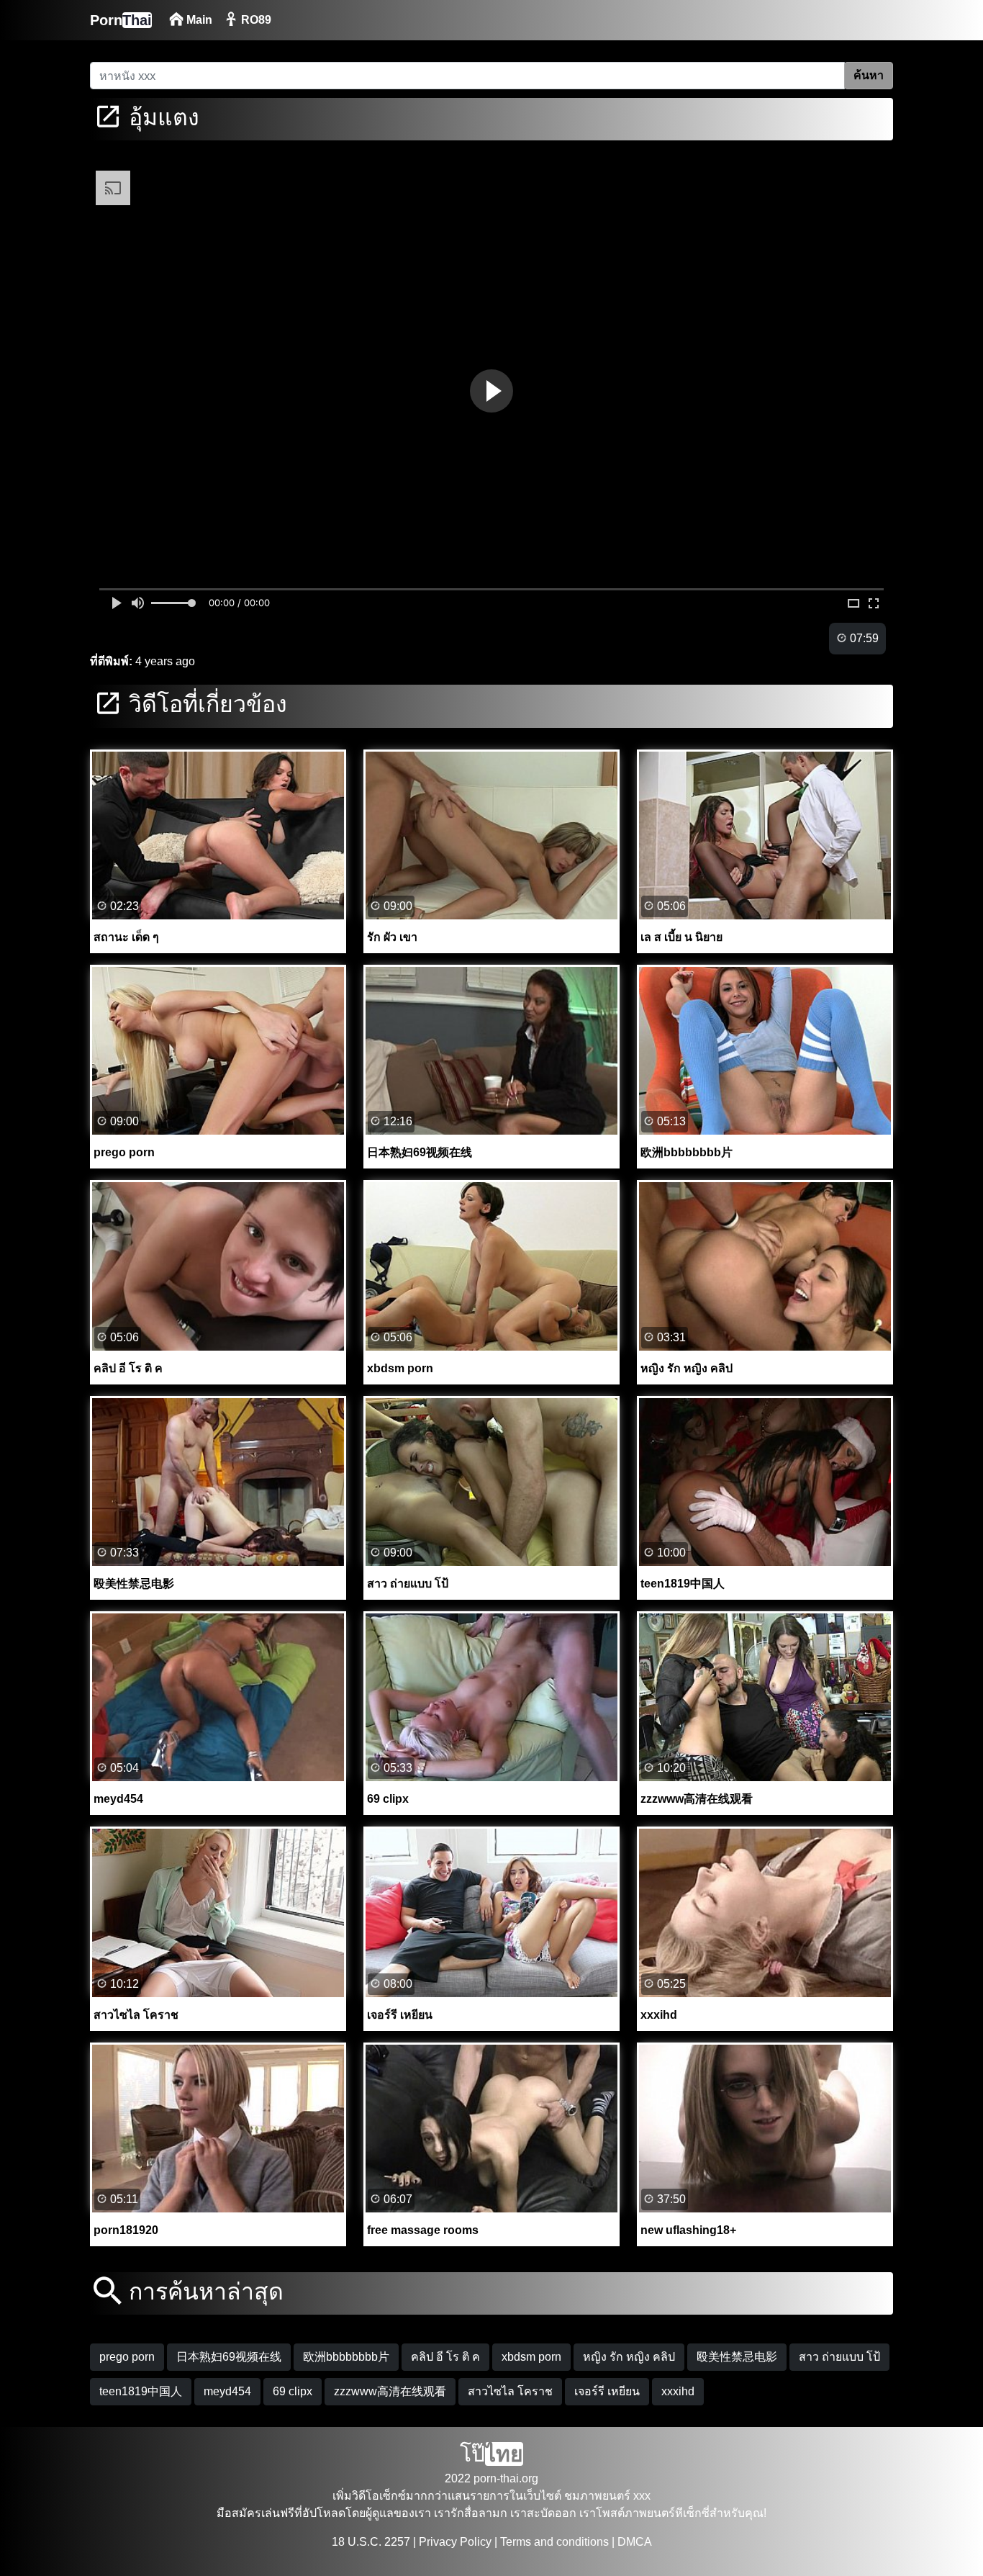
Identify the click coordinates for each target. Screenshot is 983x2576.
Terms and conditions (554, 2542)
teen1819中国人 (141, 2391)
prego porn (127, 2357)
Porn (121, 20)
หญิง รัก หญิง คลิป (629, 2357)
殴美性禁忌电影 (737, 2357)
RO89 (255, 20)
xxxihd (678, 2391)
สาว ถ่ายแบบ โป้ (839, 2357)
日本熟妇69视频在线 (229, 2357)
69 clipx (293, 2391)
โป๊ (491, 2454)
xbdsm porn (531, 2357)
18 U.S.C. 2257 (371, 2542)
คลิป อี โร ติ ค (445, 2357)
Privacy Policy (455, 2542)
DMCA (635, 2542)
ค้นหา (869, 75)
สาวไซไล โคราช (510, 2391)
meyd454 (227, 2391)
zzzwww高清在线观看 (390, 2391)
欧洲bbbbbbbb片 (346, 2357)
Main (198, 20)
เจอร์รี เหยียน (607, 2391)
